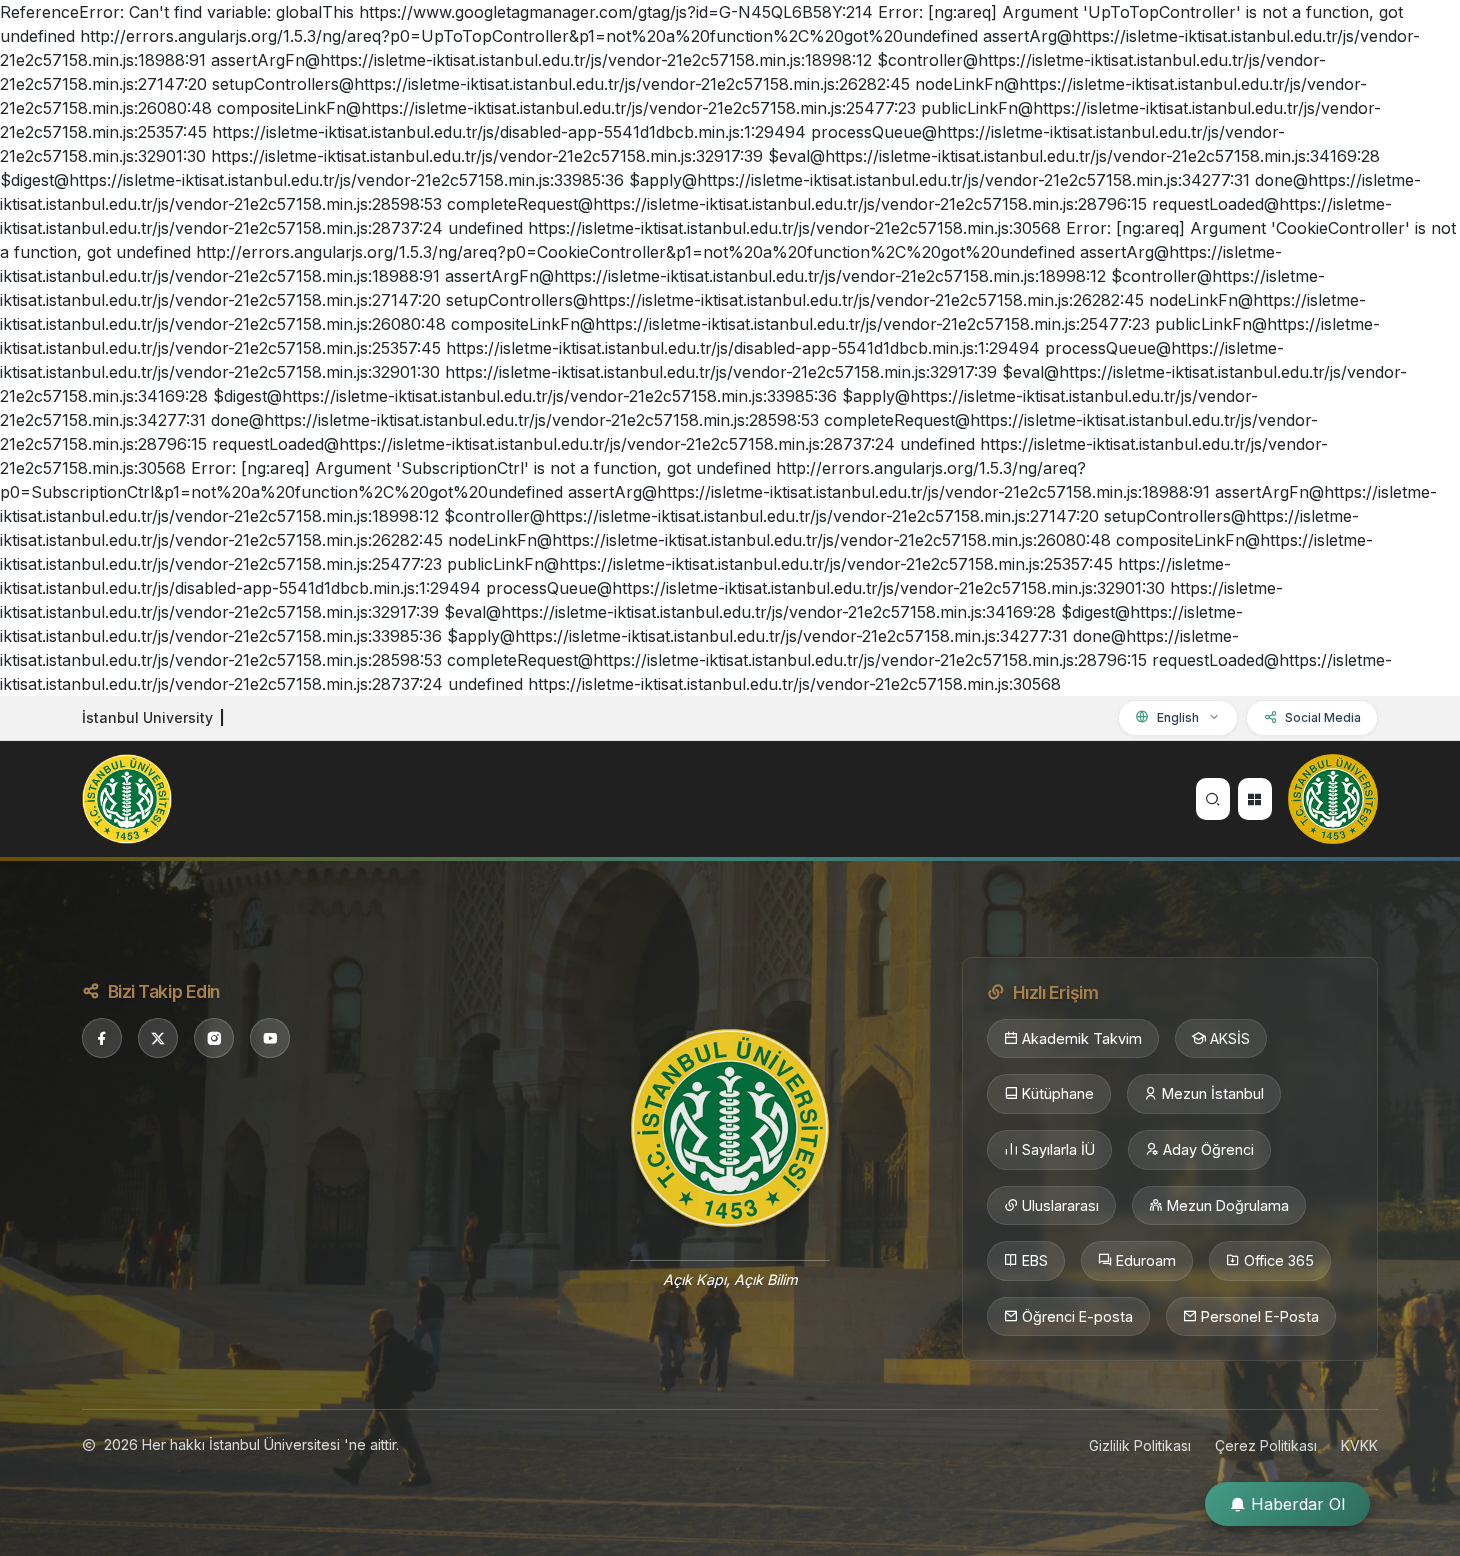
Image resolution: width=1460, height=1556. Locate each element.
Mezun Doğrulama (1228, 1205)
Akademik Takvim (1082, 1038)
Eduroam (1146, 1260)
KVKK (1359, 1445)
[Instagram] (214, 1038)
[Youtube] (270, 1038)
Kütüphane (1058, 1093)
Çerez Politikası (1266, 1445)
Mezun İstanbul (1213, 1093)
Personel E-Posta (1260, 1316)
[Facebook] (102, 1038)
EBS (1035, 1260)
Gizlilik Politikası (1140, 1445)
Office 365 (1279, 1260)
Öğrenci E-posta (1077, 1316)
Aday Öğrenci (1208, 1149)
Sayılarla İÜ (1058, 1149)
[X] (158, 1038)
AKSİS (1230, 1038)
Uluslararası (1060, 1205)
